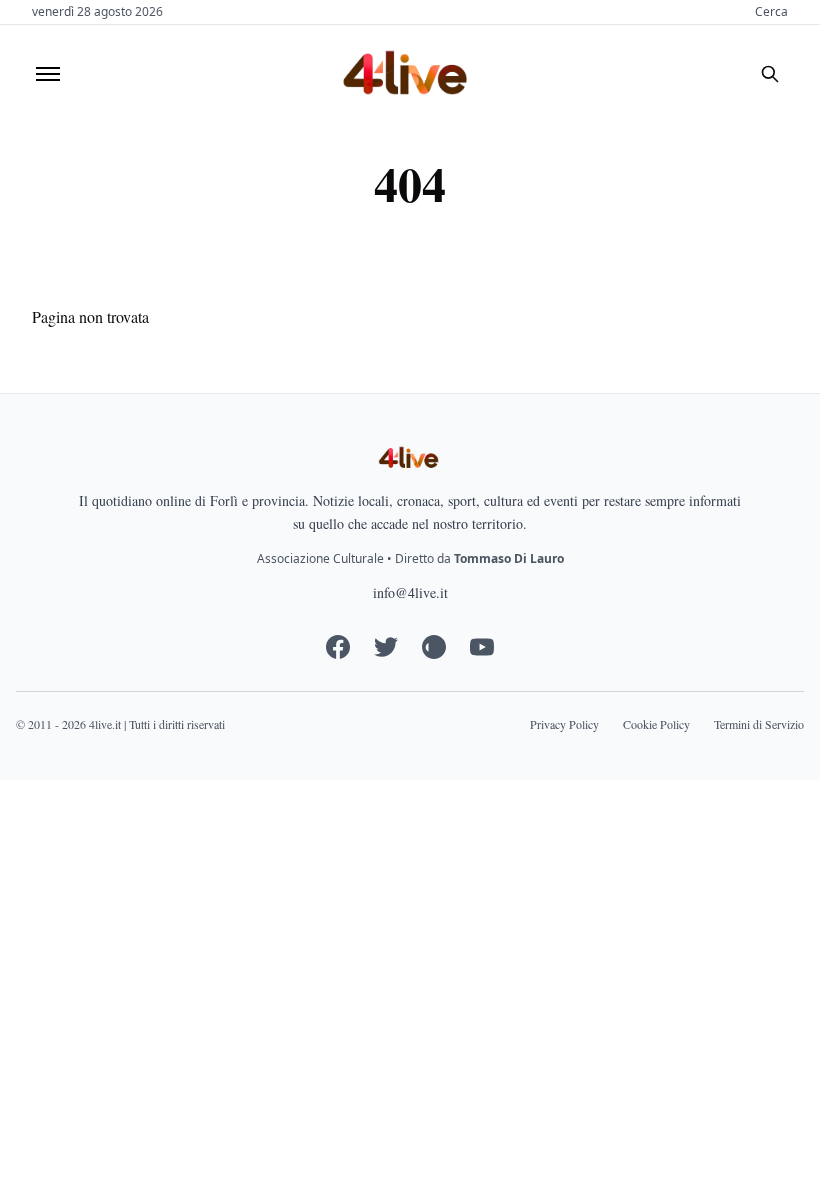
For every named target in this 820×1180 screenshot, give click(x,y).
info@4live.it (410, 592)
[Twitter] (386, 647)
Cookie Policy (656, 724)
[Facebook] (338, 647)
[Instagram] (434, 647)
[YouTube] (482, 647)
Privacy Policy (564, 724)
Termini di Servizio (759, 724)
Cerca (771, 12)
